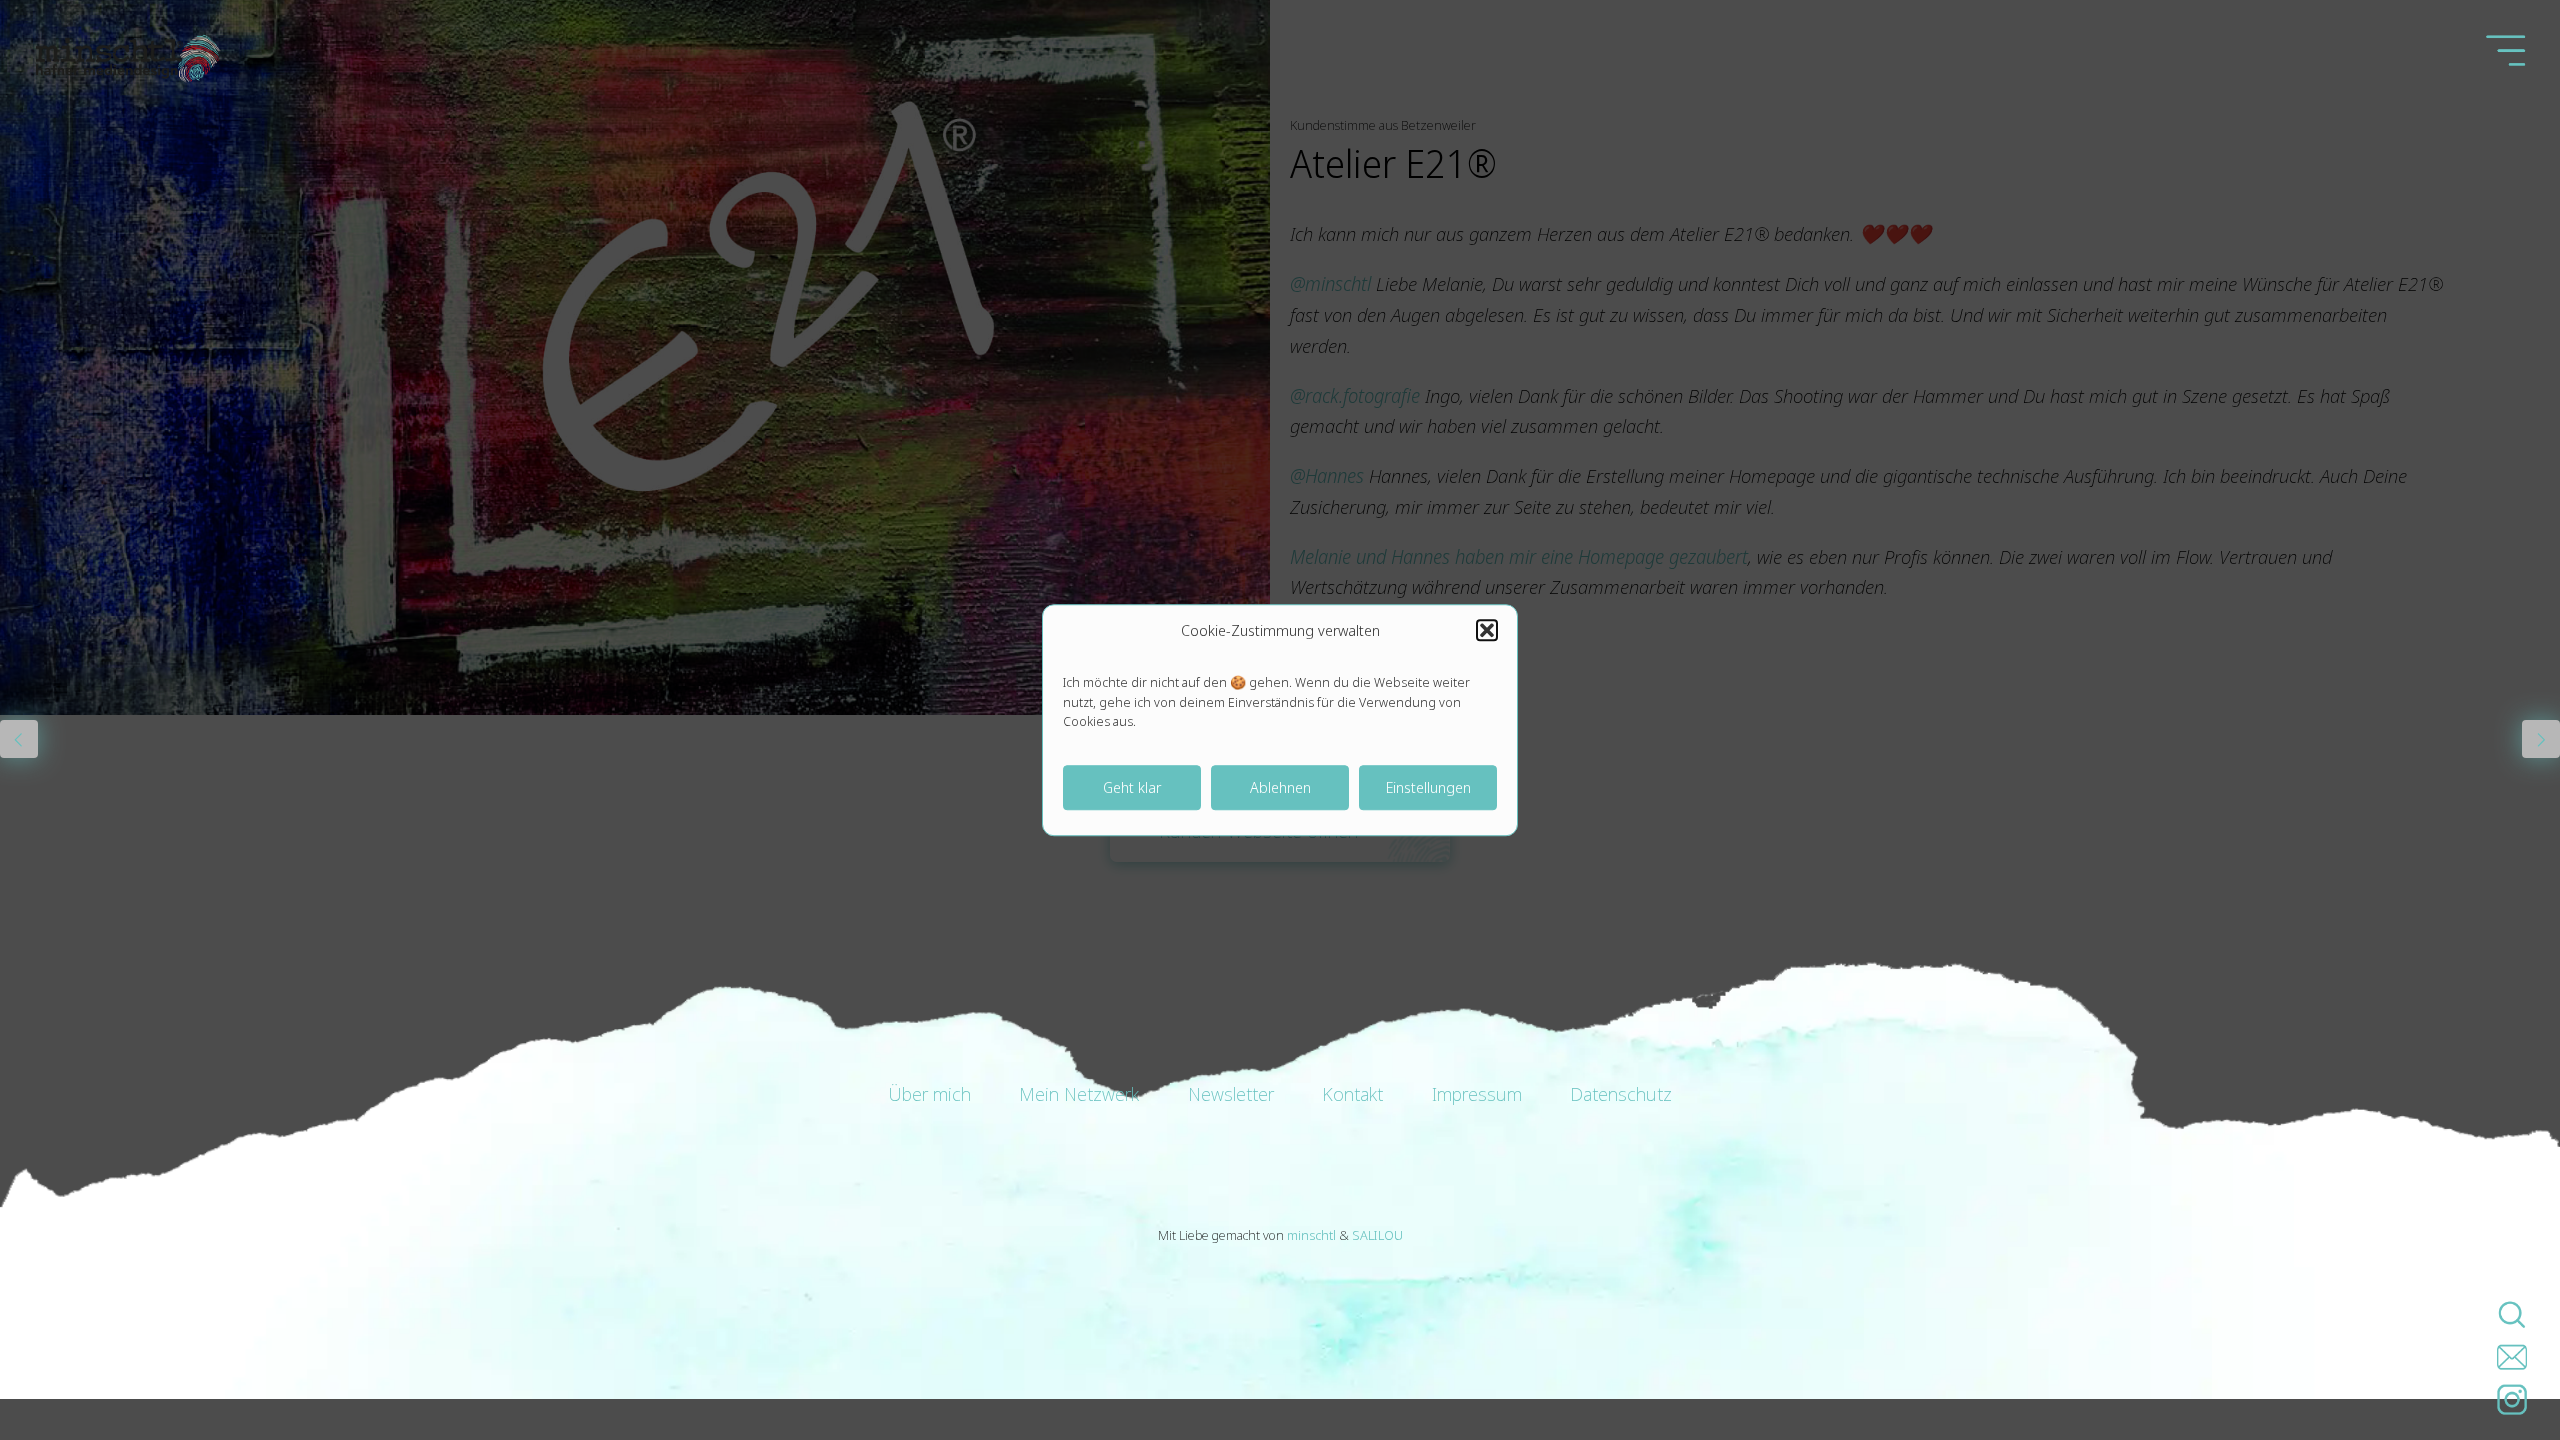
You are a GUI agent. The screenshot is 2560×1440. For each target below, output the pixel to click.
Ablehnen (1280, 787)
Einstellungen (1428, 787)
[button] (1487, 630)
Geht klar (1132, 787)
